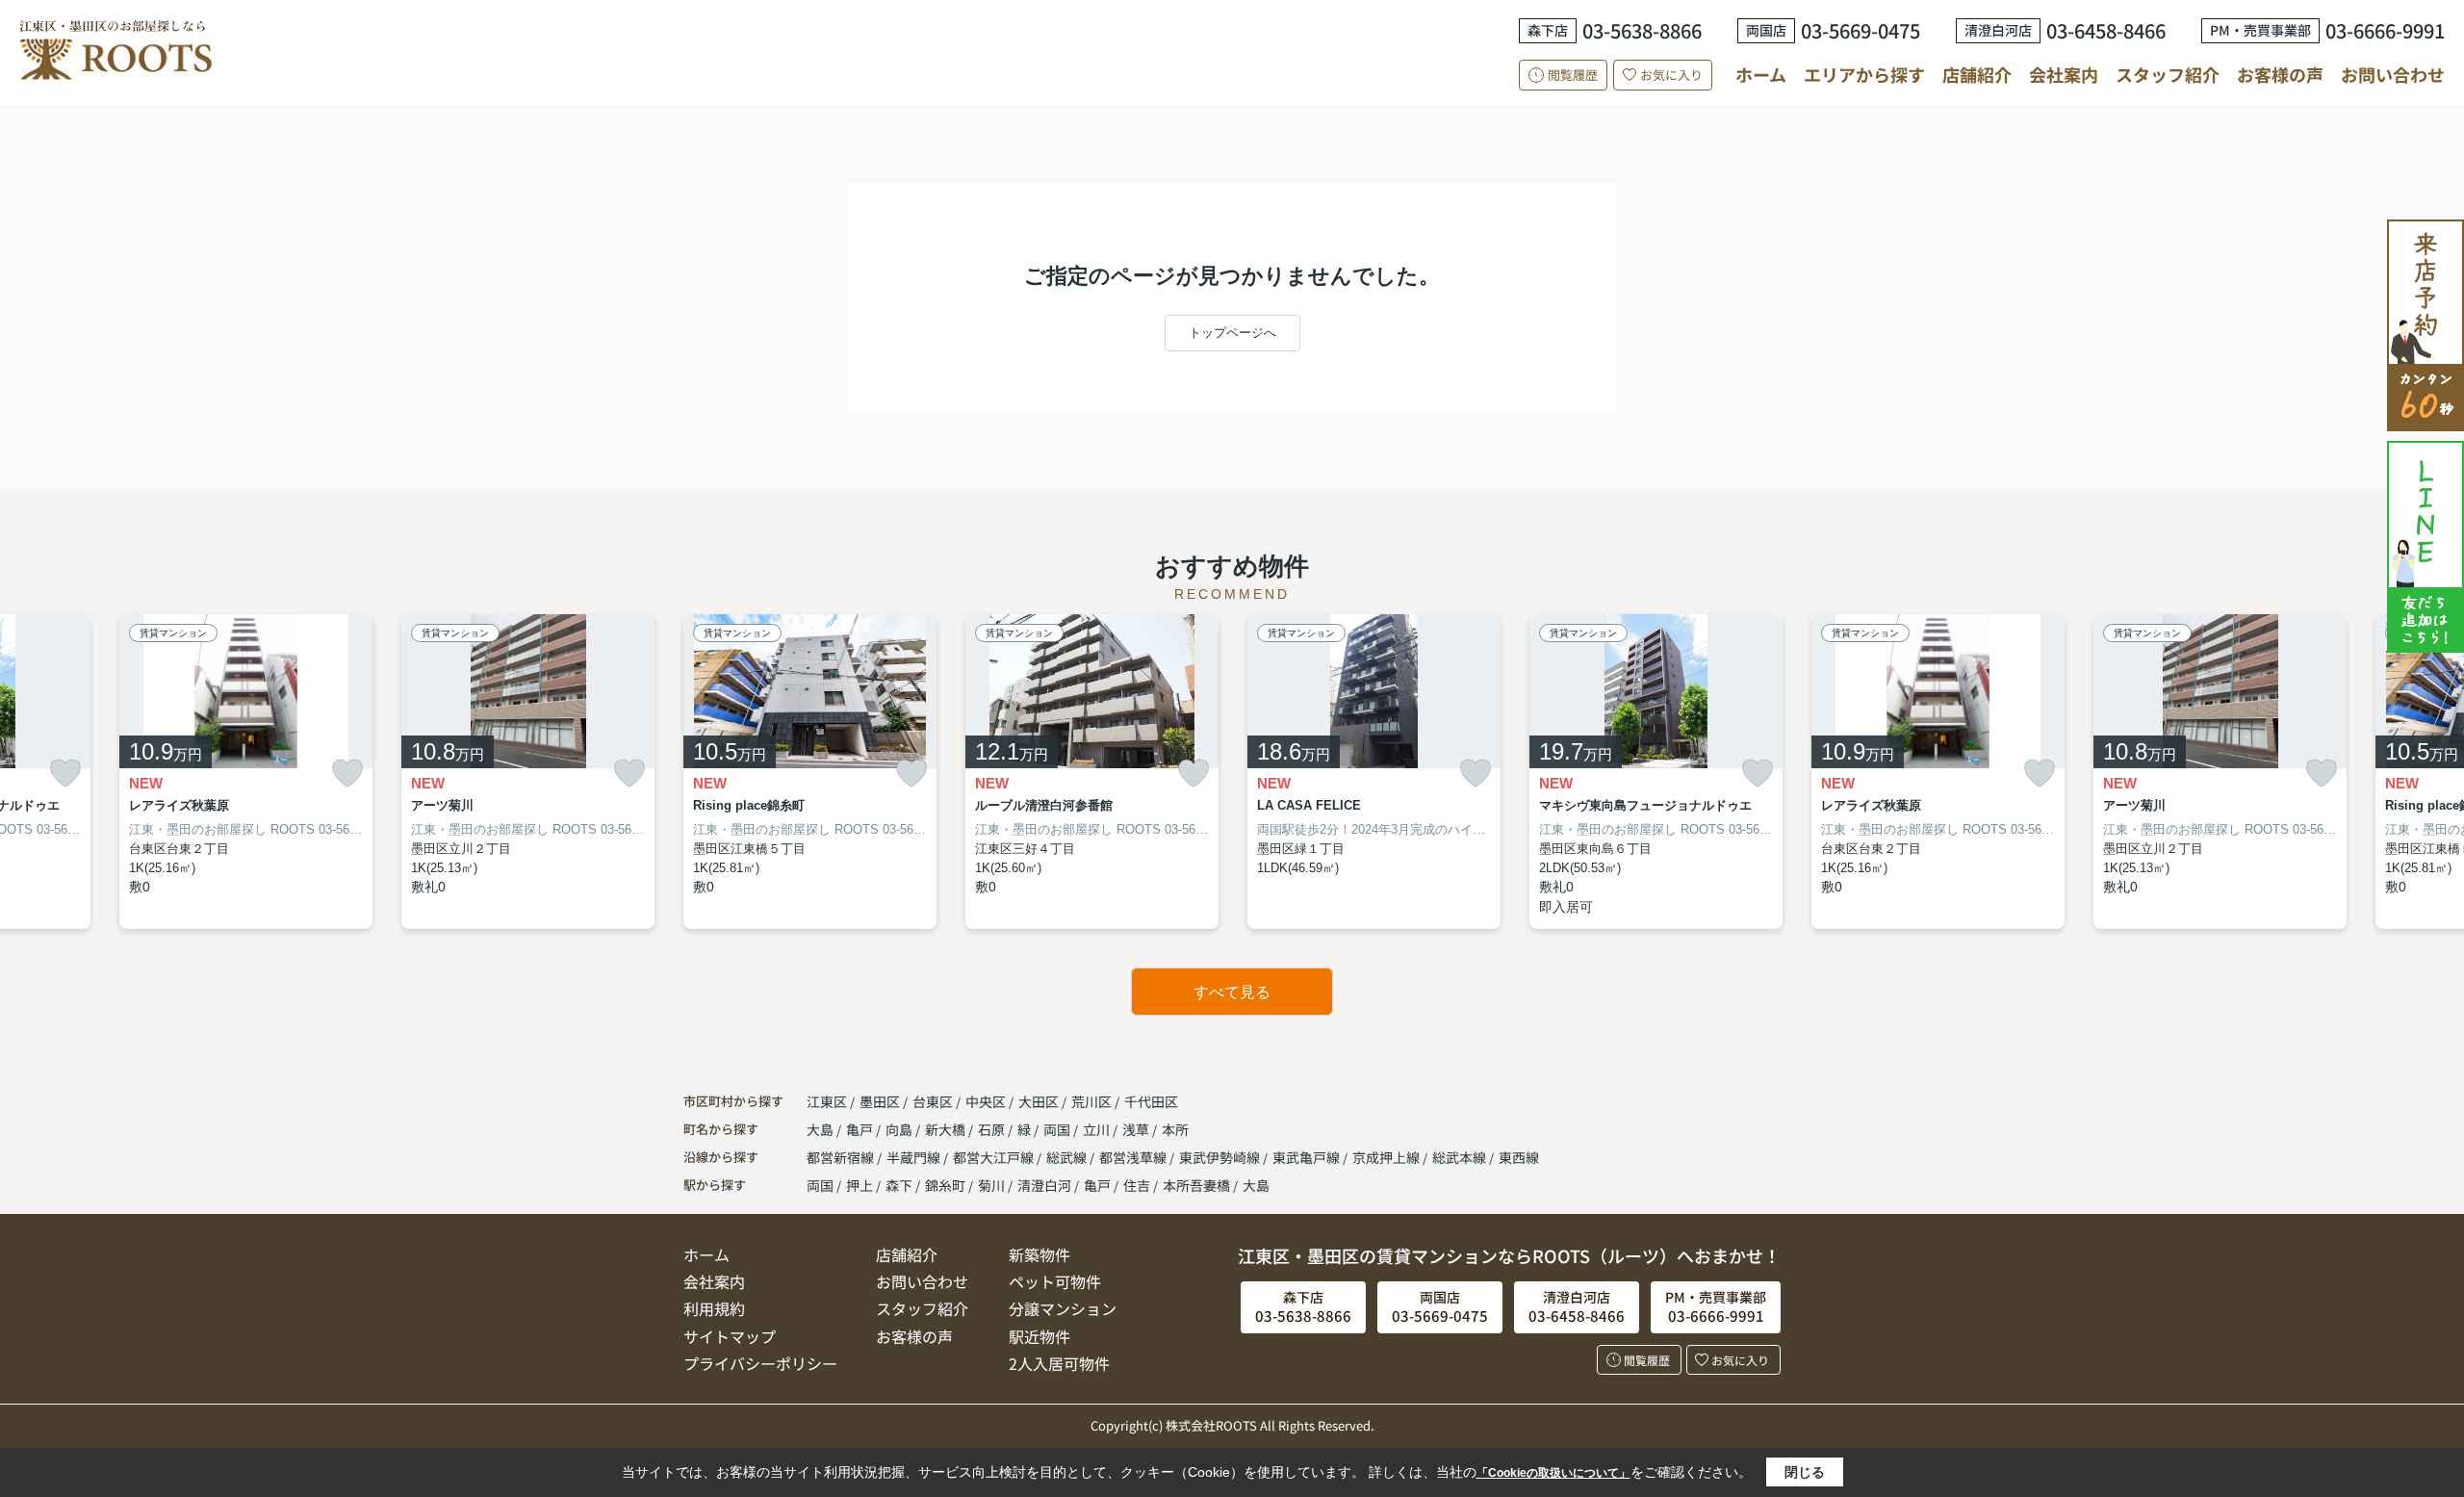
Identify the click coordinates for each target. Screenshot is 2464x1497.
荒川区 (1091, 1101)
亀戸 (861, 1129)
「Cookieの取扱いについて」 (1553, 1473)
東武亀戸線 (1308, 1157)
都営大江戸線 (995, 1157)
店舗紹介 (1977, 75)
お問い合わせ (2393, 74)
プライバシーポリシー (760, 1363)
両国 (1058, 1129)
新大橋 (947, 1129)
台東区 (933, 1101)
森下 (899, 1185)
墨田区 (880, 1101)
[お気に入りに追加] (65, 774)
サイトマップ (730, 1336)
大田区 (1039, 1101)
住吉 (1137, 1185)
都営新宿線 (842, 1157)
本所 (1175, 1129)
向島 (900, 1129)
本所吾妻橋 (1196, 1185)
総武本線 (1461, 1157)
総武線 (1068, 1157)
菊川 (991, 1185)
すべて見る (1232, 992)
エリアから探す (1864, 74)
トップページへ (1232, 333)
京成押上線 (1387, 1157)
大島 (821, 1129)
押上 (860, 1185)
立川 (1098, 1129)
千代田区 (1151, 1101)
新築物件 (1039, 1254)
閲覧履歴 (1573, 75)
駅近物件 (1039, 1336)
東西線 (1519, 1157)
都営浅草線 (1134, 1157)
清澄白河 (1044, 1185)
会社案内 (2064, 74)
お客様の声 (2280, 74)
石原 (993, 1129)
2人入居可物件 (1059, 1363)
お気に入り (1671, 75)
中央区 (986, 1101)
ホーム (1761, 74)
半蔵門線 (915, 1157)
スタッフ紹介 (2168, 74)
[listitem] (810, 772)
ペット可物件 (1055, 1281)
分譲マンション (1063, 1308)
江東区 (827, 1101)
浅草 (1137, 1129)
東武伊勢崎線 (1221, 1157)
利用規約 (714, 1308)
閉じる (1805, 1472)
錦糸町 (945, 1185)
